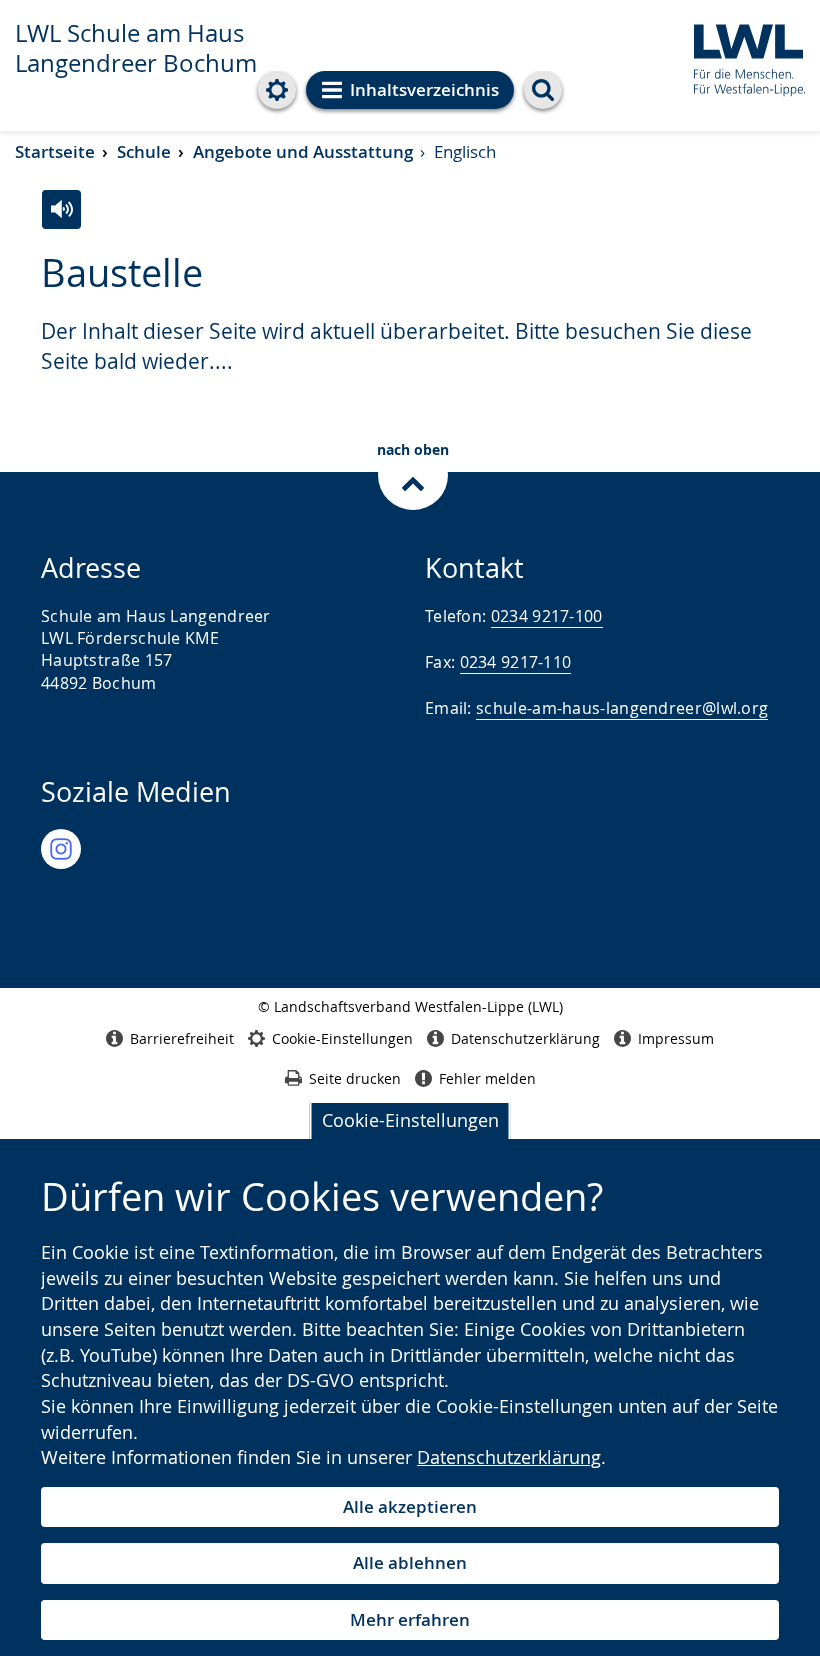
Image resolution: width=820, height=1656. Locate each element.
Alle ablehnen (410, 1562)
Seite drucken (355, 1078)
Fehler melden (487, 1078)
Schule (144, 151)
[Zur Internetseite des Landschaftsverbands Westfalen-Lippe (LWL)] (741, 56)
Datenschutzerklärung (509, 1457)
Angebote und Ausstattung (303, 151)
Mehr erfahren (410, 1619)
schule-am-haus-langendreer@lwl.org (622, 708)
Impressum (676, 1038)
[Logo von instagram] (61, 849)
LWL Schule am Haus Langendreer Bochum (136, 48)
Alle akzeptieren (410, 1506)
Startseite (55, 151)
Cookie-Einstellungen (410, 1120)
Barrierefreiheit (182, 1038)
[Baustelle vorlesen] (61, 209)
